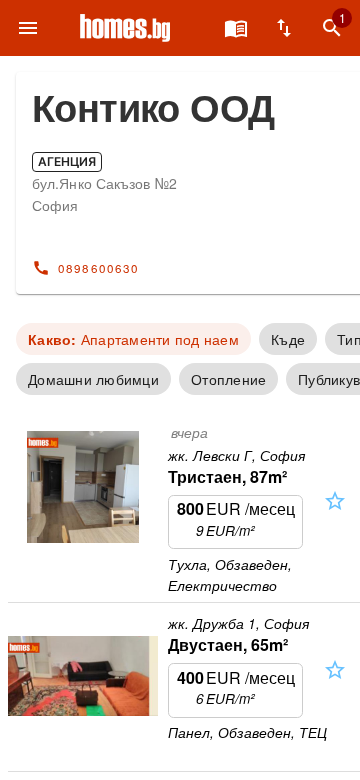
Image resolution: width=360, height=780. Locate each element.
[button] (335, 518)
